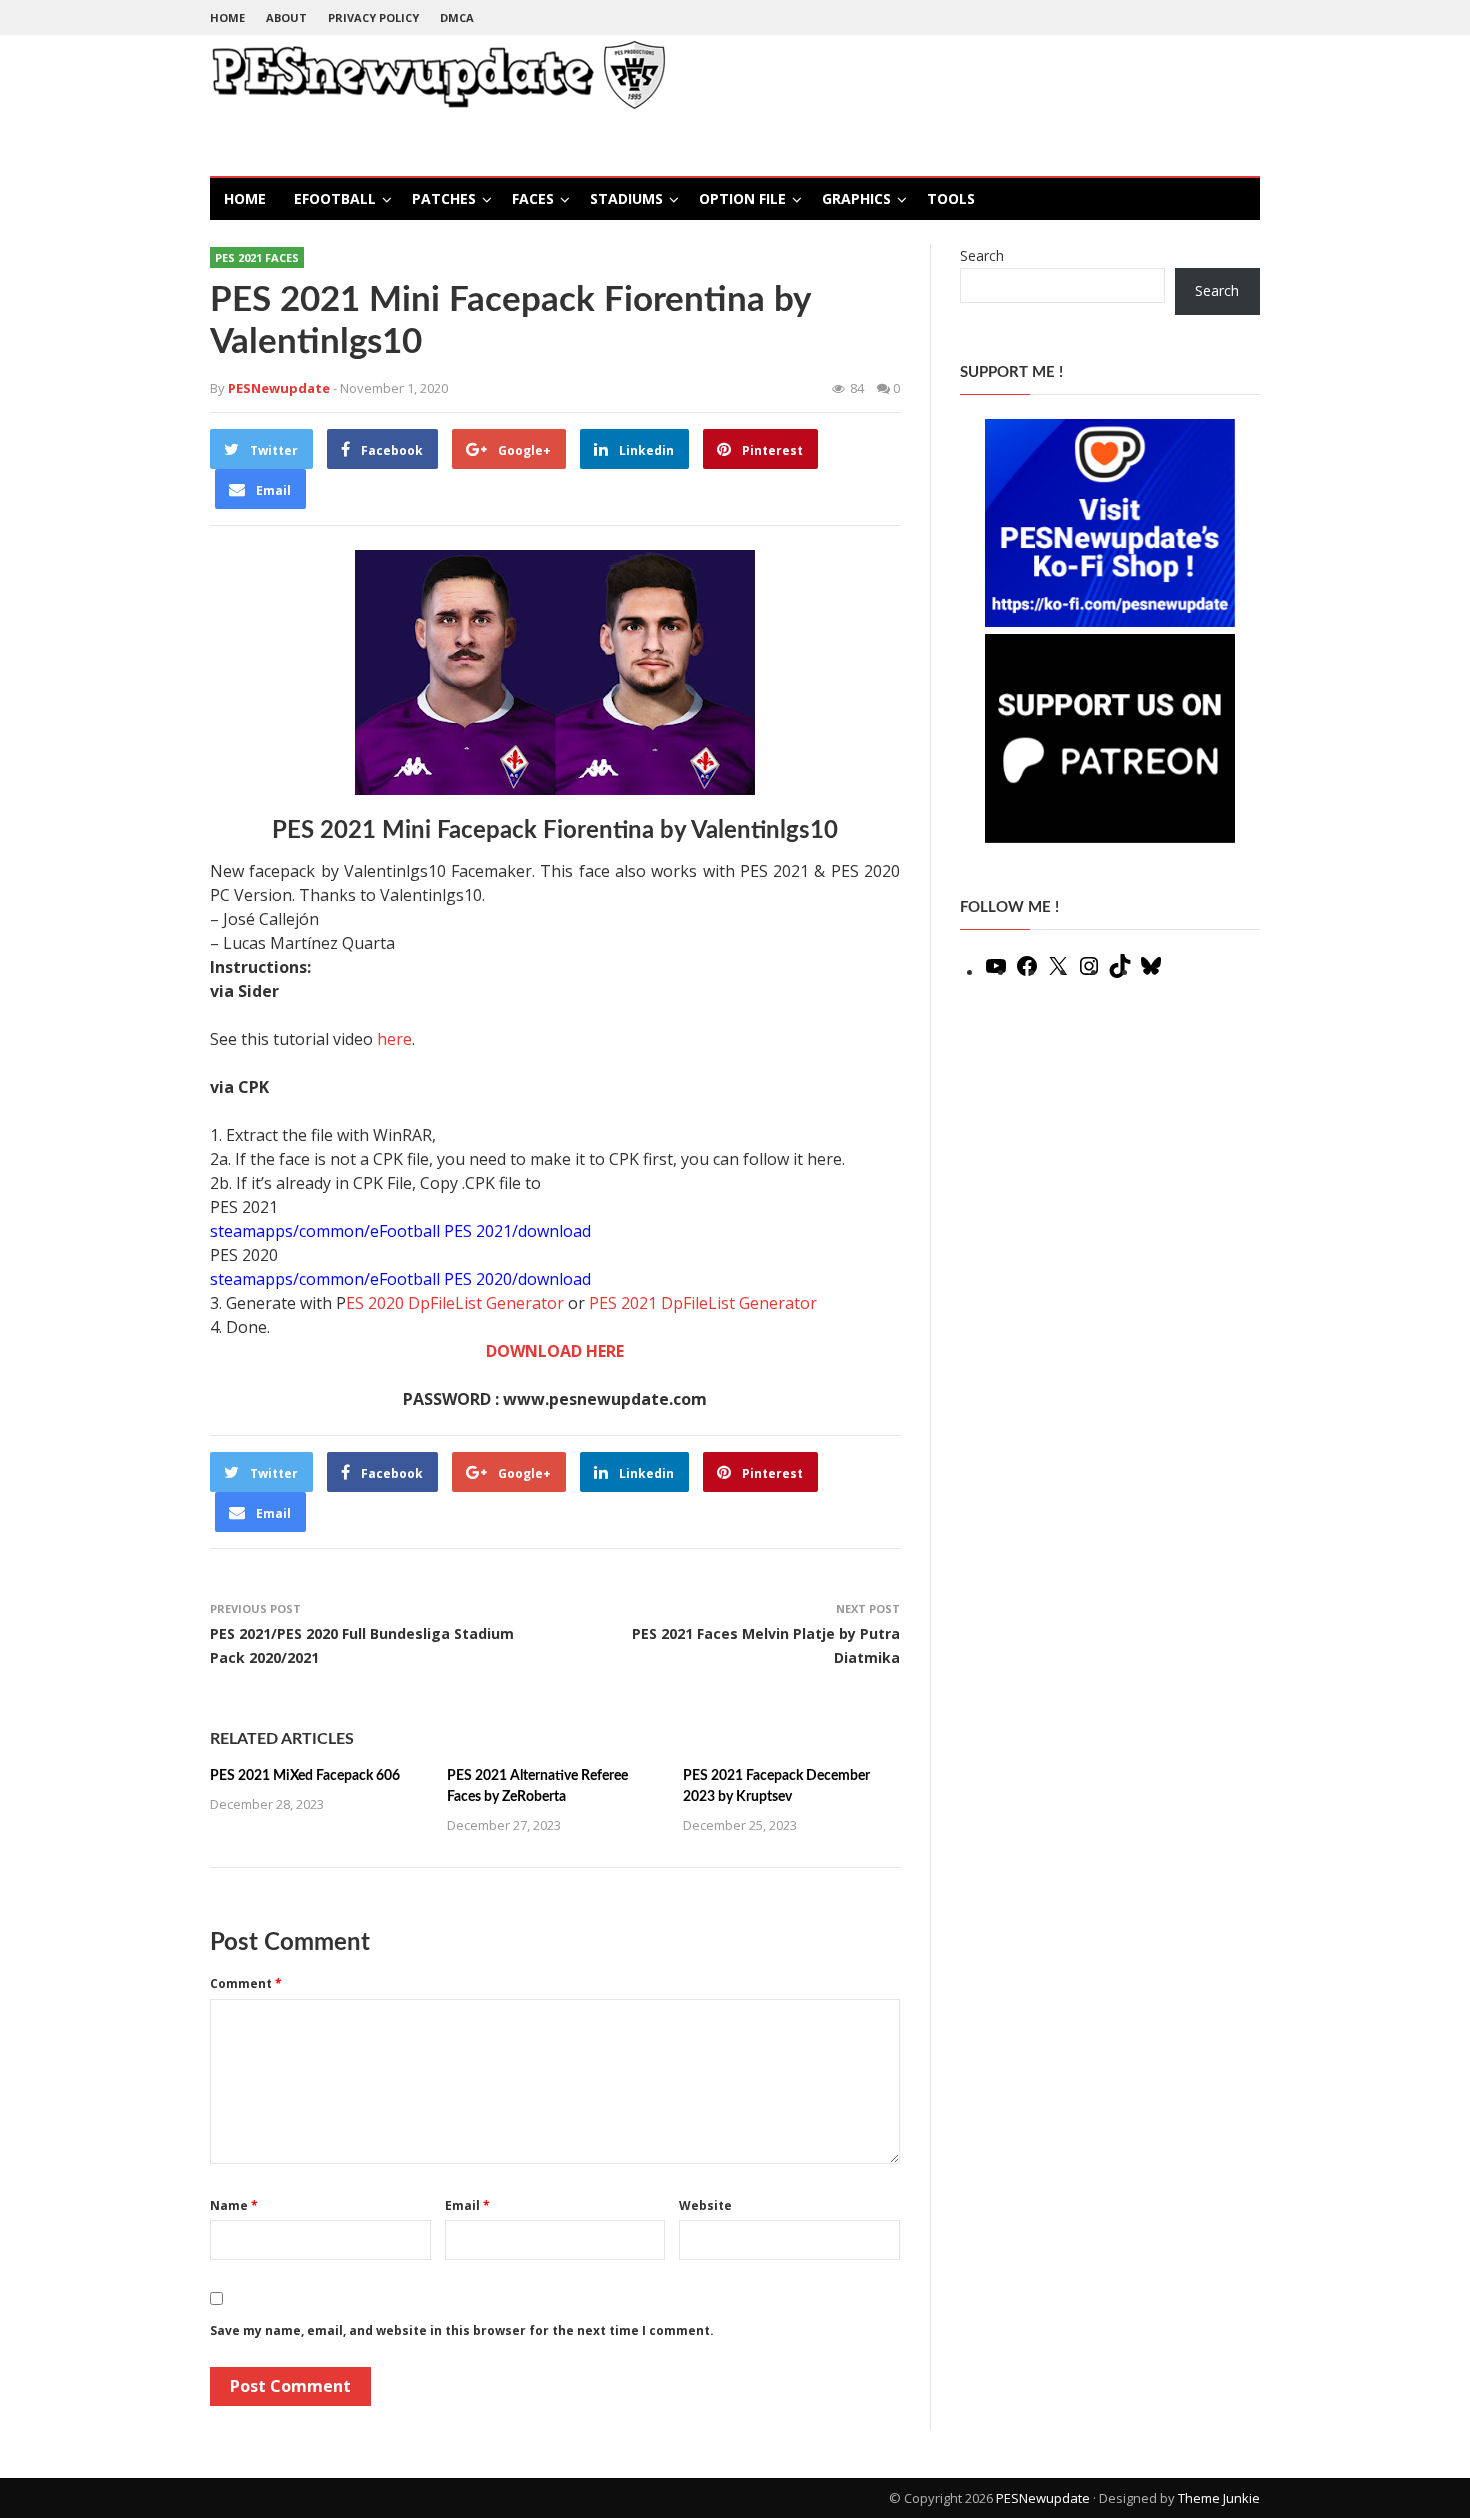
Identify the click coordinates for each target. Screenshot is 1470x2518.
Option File (742, 198)
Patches (444, 198)
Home (227, 17)
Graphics (856, 198)
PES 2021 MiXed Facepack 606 (305, 1776)
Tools (951, 198)
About (286, 17)
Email (467, 2205)
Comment (246, 1983)
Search (982, 255)
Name (234, 2205)
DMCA (457, 17)
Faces (533, 198)
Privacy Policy (373, 17)
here (394, 1039)
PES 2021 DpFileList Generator (703, 1303)
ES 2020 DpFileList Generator (455, 1303)
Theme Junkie (1219, 2498)
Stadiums (626, 198)
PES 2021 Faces (257, 257)
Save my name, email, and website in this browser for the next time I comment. (462, 2330)
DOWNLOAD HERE (555, 1351)
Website (705, 2205)
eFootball (335, 198)
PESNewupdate (1043, 2498)
